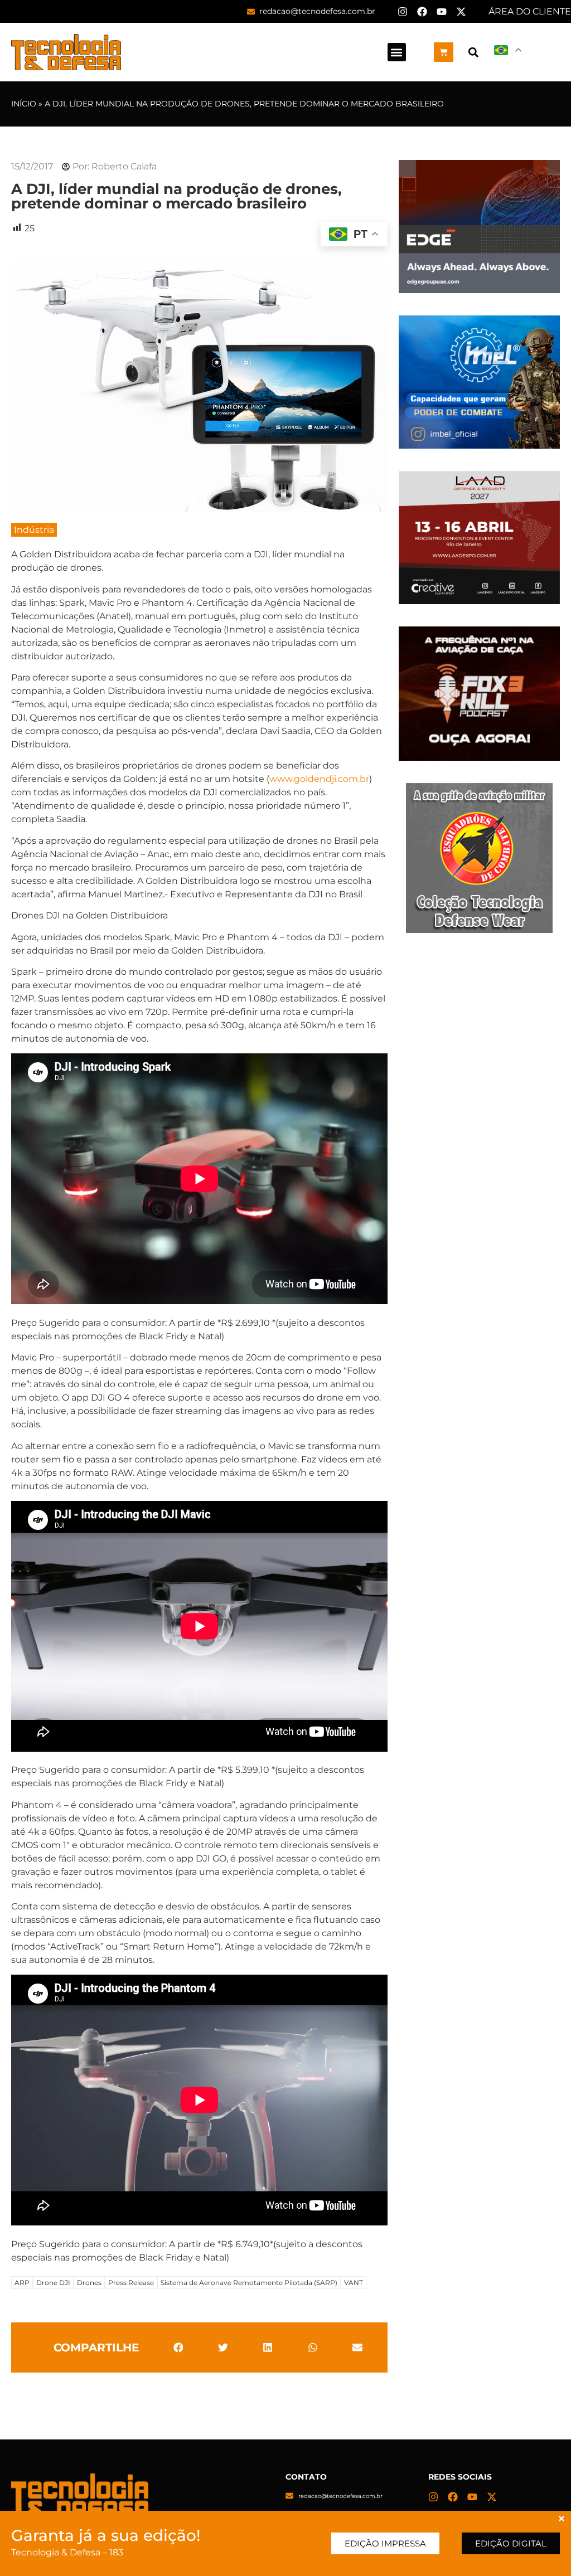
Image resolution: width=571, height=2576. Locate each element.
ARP (22, 2283)
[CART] (444, 52)
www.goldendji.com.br (319, 779)
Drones (89, 2283)
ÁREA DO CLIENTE (530, 11)
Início (24, 104)
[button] (397, 52)
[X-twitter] (461, 12)
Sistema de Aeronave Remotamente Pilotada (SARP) (249, 2283)
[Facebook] (422, 12)
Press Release (131, 2283)
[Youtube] (442, 12)
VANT (354, 2283)
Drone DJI (53, 2283)
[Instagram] (403, 12)
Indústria (34, 530)
